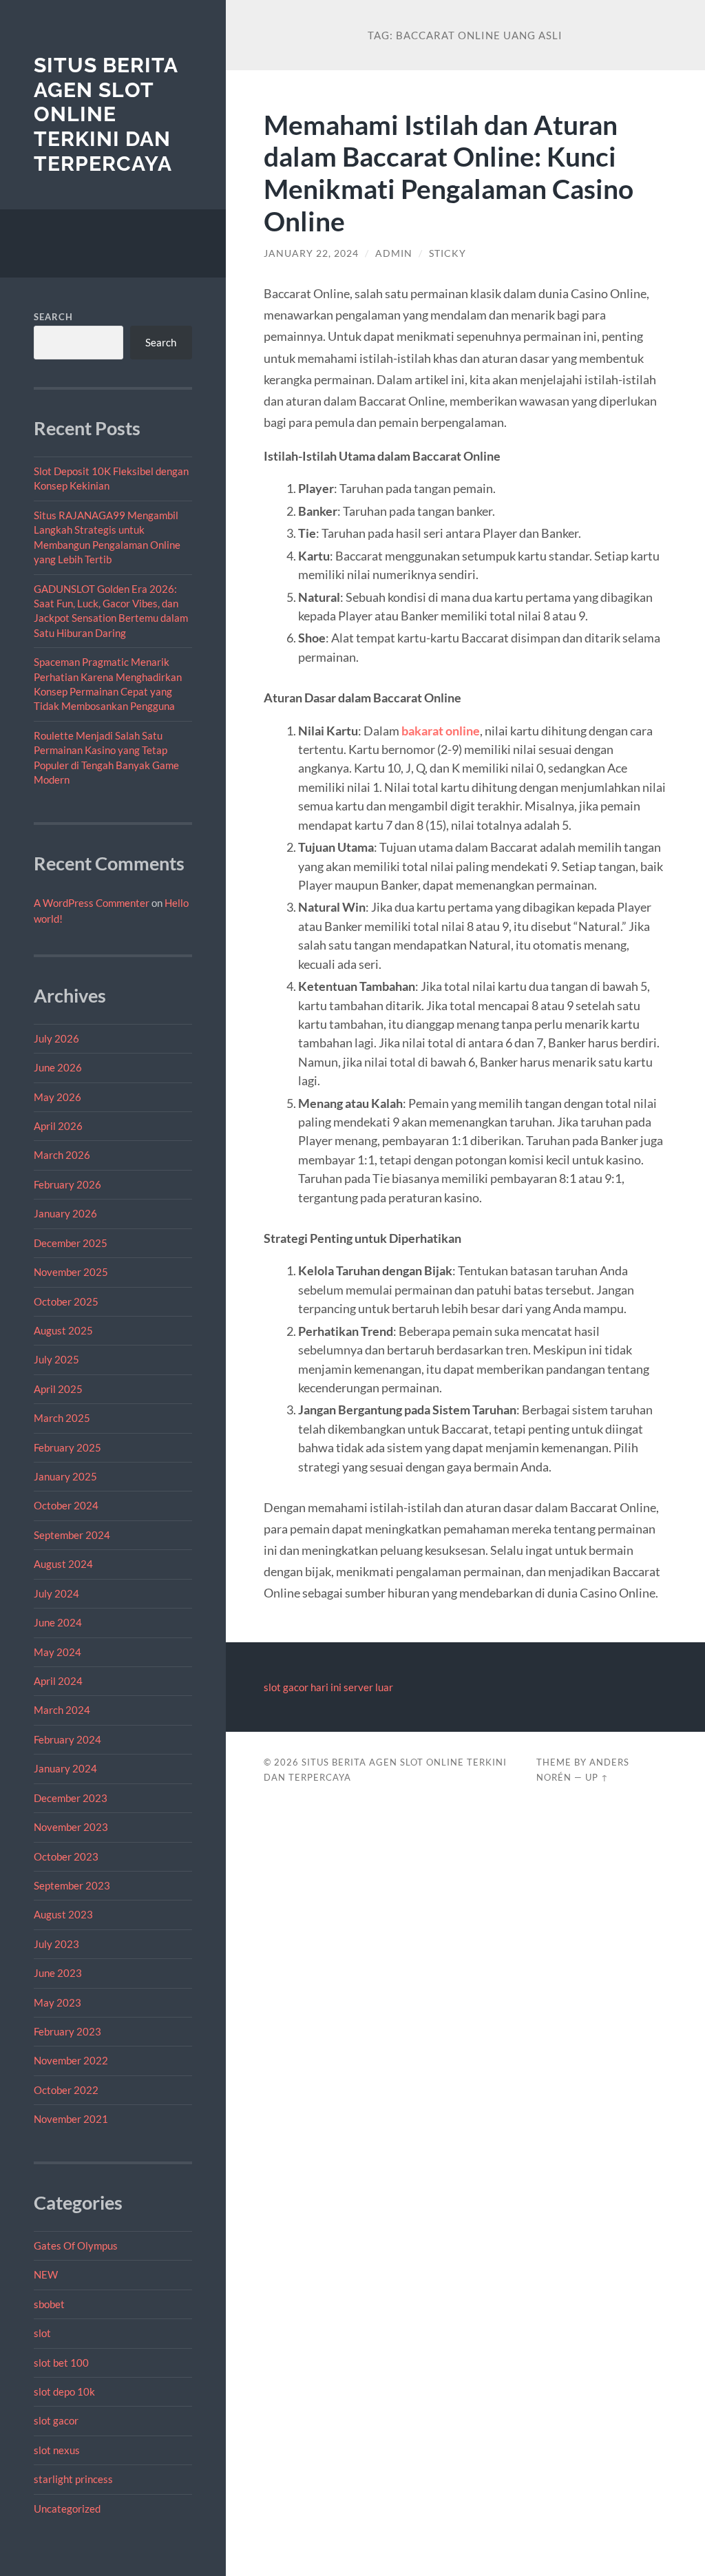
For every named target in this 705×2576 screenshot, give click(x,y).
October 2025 (66, 1301)
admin (394, 253)
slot (42, 2333)
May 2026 (57, 1097)
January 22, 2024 (311, 253)
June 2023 (58, 1973)
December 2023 (71, 1798)
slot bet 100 (61, 2363)
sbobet (49, 2304)
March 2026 (62, 1155)
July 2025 (56, 1359)
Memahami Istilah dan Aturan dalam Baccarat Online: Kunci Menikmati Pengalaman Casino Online (449, 173)
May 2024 (57, 1652)
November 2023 (71, 1827)
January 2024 (65, 1768)
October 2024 (66, 1505)
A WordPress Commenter (92, 903)
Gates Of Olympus (76, 2245)
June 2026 (58, 1067)
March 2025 (62, 1418)
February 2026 (67, 1184)
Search (53, 317)
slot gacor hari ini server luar (328, 1687)
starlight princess (73, 2479)
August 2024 (63, 1564)
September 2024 (72, 1535)
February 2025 (67, 1447)
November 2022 (71, 2060)
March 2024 (62, 1710)
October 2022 (66, 2090)
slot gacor (56, 2420)
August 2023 (63, 1914)
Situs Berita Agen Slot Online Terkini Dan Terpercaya (106, 114)
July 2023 (56, 1944)
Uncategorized (67, 2509)
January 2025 (65, 1476)
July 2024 (56, 1593)
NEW (46, 2274)
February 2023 (67, 2031)
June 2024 (58, 1622)
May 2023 (57, 2002)
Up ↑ (597, 1777)
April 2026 (58, 1126)
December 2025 (71, 1243)
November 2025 (71, 1272)
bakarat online (441, 731)
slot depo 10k (64, 2391)
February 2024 (67, 1739)
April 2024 (58, 1681)
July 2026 (56, 1038)
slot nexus (57, 2450)
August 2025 (63, 1330)
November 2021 (71, 2119)
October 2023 (66, 1856)
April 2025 (58, 1389)
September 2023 (72, 1885)
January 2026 (65, 1213)
